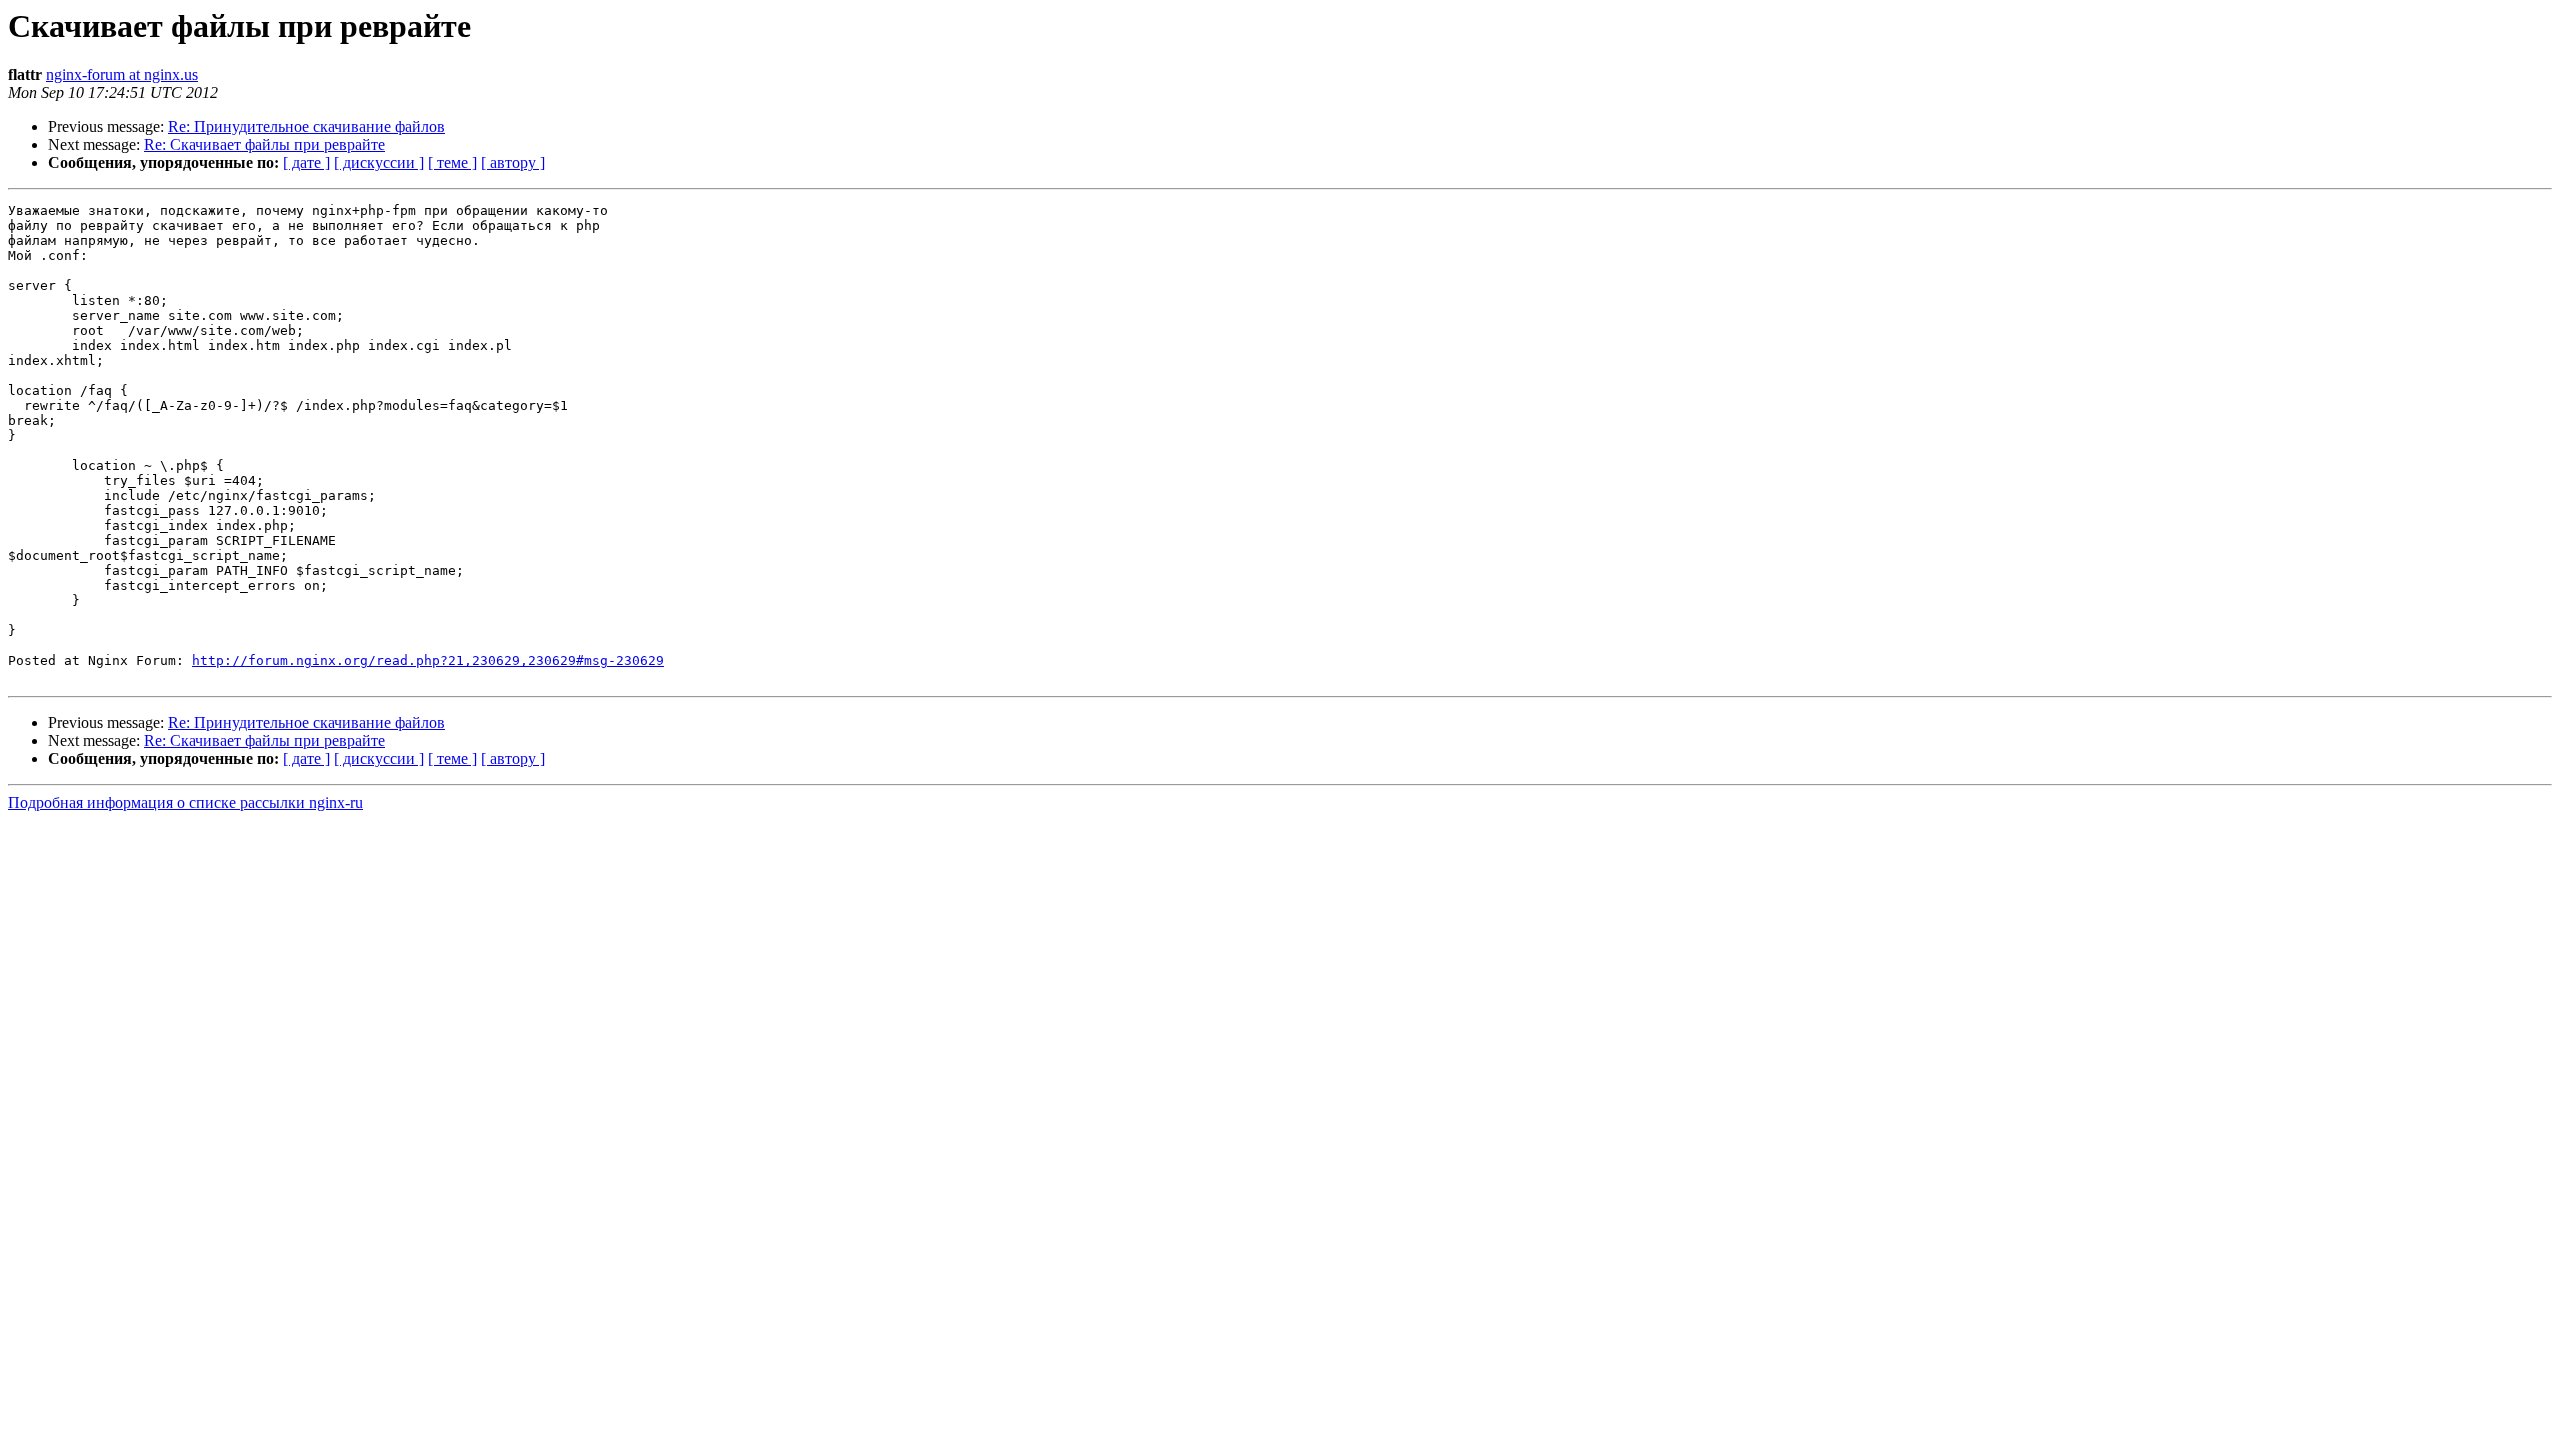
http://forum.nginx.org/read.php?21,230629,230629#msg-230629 (428, 660)
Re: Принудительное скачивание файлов (306, 126)
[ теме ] (452, 162)
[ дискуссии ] (379, 162)
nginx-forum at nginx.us (122, 74)
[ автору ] (513, 162)
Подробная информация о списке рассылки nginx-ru (185, 802)
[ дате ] (306, 162)
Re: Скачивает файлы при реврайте (264, 144)
